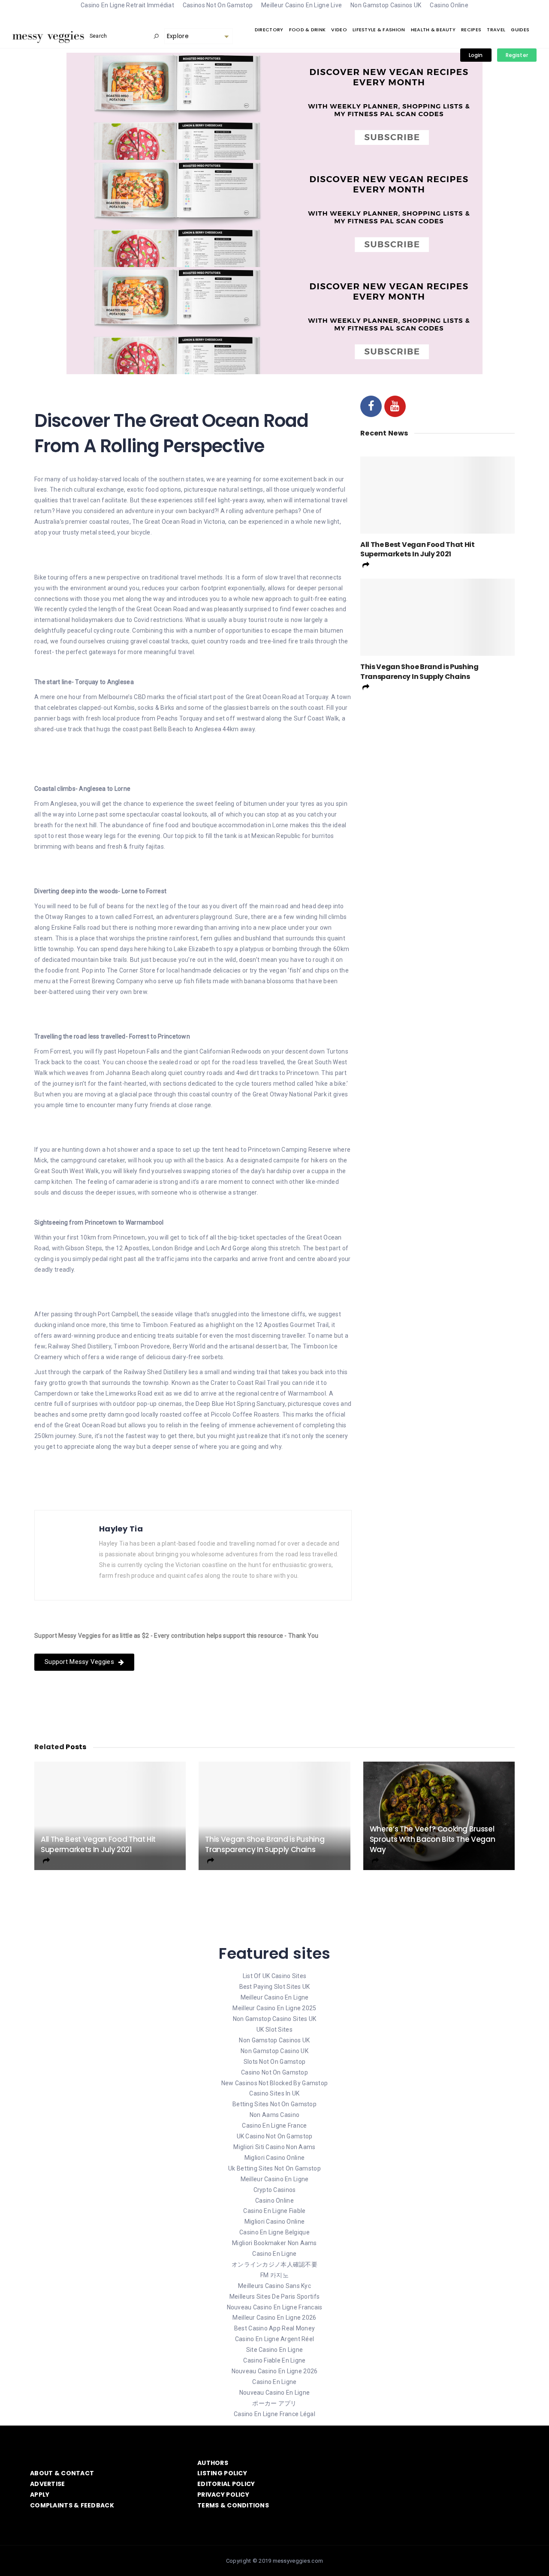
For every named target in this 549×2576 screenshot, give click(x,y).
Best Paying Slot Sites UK (275, 1987)
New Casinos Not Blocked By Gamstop (275, 2083)
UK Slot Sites (274, 2030)
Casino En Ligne (274, 2254)
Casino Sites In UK (274, 2093)
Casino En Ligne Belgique (274, 2232)
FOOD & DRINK (307, 30)
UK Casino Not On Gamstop (275, 2136)
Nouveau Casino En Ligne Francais (275, 2307)
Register (517, 55)
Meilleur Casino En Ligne (275, 1997)
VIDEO (339, 30)
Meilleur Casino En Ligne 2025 (274, 2008)
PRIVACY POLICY (223, 2495)
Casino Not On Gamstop (274, 2072)
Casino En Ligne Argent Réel (275, 2339)
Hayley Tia (121, 1529)
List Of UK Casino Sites (274, 1976)
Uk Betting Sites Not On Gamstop (274, 2168)
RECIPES (471, 30)
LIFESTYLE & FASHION (379, 30)
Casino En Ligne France (274, 2126)
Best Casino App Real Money (274, 2328)
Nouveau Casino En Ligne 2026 (275, 2371)
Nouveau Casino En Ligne (274, 2393)
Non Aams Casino (274, 2115)
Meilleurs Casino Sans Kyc (274, 2286)
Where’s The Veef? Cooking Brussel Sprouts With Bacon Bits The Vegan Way (433, 1839)
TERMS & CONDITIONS (233, 2505)
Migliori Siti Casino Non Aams (274, 2147)
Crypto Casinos (275, 2190)
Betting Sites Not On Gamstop (274, 2104)
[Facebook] (371, 406)
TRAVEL (496, 30)
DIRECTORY (269, 30)
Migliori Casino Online (274, 2158)
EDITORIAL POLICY (226, 2484)
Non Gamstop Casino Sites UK (275, 2019)
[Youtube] (395, 406)
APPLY (40, 2495)
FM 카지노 (274, 2275)
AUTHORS (213, 2463)
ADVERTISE (48, 2484)
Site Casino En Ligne (275, 2350)
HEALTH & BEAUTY (433, 30)
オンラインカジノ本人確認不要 (274, 2264)
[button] (84, 1662)
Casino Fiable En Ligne (274, 2360)
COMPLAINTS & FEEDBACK (72, 2505)
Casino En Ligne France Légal (274, 2414)
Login (476, 55)
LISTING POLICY (222, 2473)
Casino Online (274, 2201)
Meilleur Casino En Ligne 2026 (274, 2318)
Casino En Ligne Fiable (274, 2211)
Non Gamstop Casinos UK (274, 2040)
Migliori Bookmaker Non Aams (274, 2243)
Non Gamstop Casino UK (274, 2051)
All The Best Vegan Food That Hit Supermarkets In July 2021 (418, 549)
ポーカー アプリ (274, 2403)
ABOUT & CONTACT (62, 2473)
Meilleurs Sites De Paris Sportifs (274, 2297)
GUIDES (520, 30)
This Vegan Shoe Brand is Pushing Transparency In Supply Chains (419, 671)
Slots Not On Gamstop (275, 2062)
